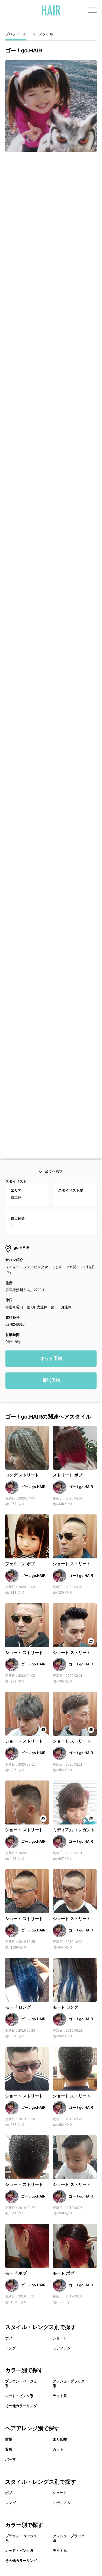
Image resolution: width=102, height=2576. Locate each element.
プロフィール (16, 34)
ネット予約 (51, 1417)
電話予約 (51, 1439)
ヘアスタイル (42, 34)
